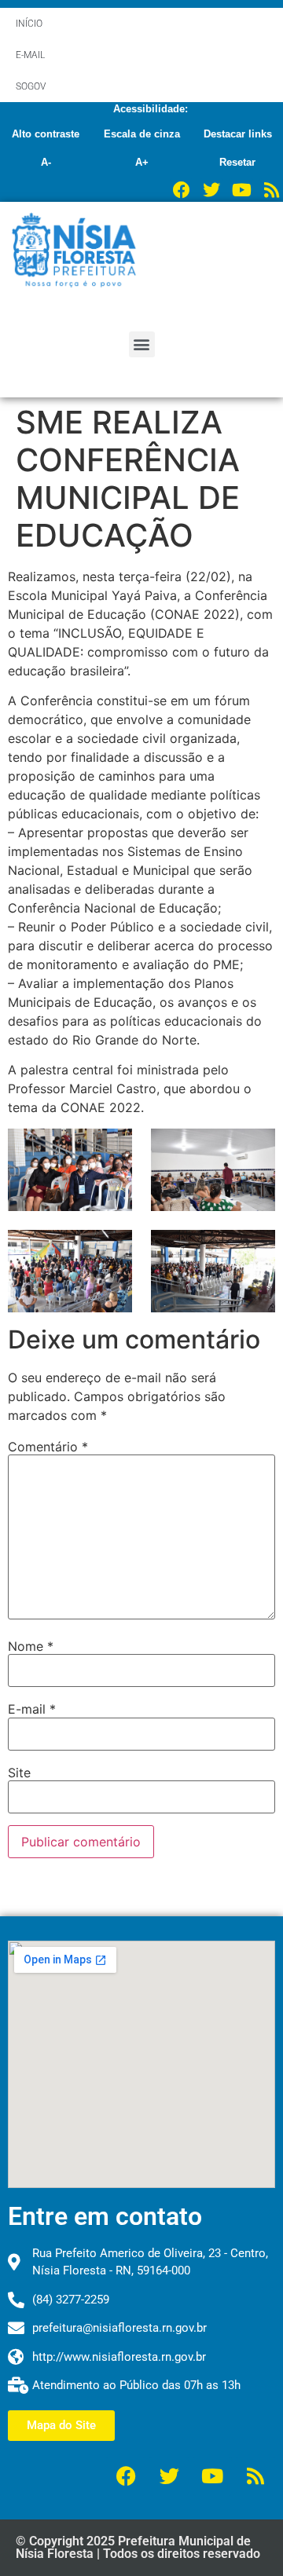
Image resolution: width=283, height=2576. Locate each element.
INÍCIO (29, 24)
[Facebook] (182, 190)
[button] (142, 344)
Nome (31, 1646)
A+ (142, 162)
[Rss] (271, 190)
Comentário (48, 1447)
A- (46, 162)
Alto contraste (46, 134)
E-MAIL (30, 55)
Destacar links (238, 134)
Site (19, 1773)
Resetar (237, 162)
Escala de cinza (142, 134)
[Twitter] (211, 190)
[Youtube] (241, 190)
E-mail (32, 1709)
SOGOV (31, 86)
